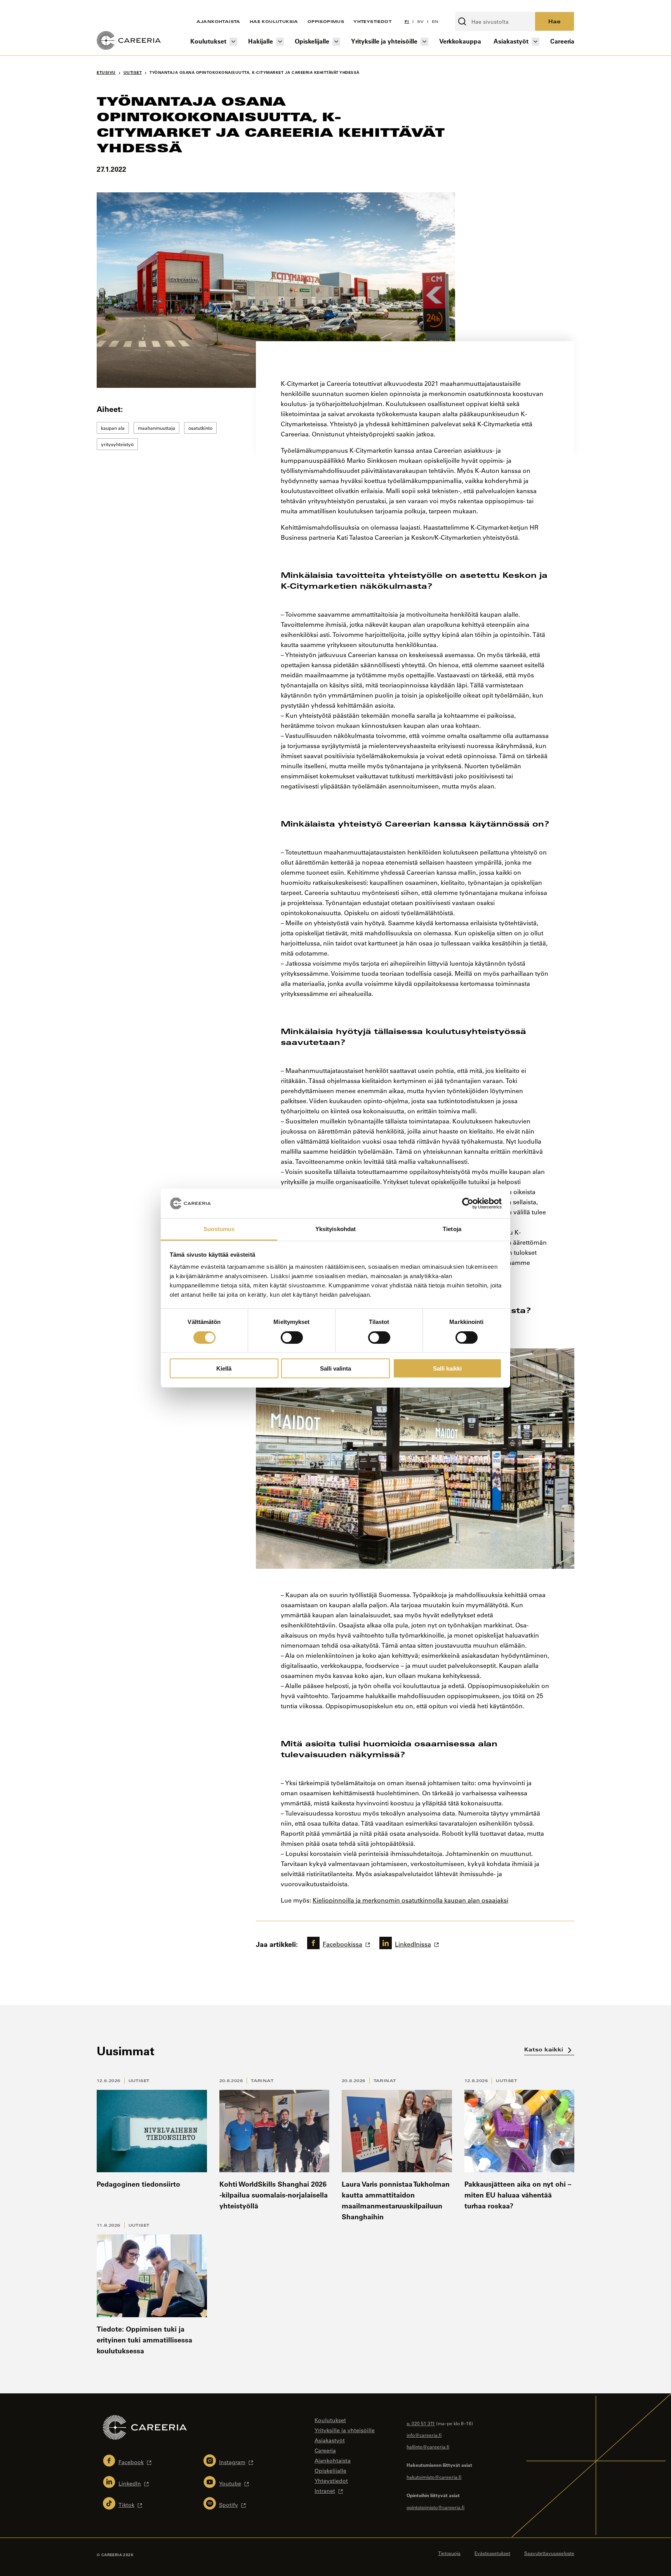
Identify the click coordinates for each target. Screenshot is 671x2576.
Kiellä (224, 1368)
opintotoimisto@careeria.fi (435, 2507)
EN (435, 21)
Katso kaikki (545, 2049)
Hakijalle (261, 41)
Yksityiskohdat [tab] (335, 1229)
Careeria (562, 41)
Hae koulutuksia (274, 21)
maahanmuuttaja (156, 428)
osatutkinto (200, 428)
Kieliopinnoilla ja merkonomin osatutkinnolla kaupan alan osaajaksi (410, 1900)
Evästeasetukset (492, 2553)
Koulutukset (208, 41)
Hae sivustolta (476, 7)
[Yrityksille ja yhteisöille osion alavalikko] (424, 42)
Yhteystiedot (372, 21)
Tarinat (262, 2081)
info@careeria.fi (424, 2435)
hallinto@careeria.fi (428, 2447)
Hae (555, 21)
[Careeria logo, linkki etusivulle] (129, 42)
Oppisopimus (326, 21)
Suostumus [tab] (219, 1229)
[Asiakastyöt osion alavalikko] (535, 42)
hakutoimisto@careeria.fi (434, 2477)
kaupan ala (113, 428)
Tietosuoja (449, 2553)
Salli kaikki (447, 1368)
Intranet (325, 2491)
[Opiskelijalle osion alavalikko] (336, 42)
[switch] (292, 1337)
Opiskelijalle (312, 41)
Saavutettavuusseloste (549, 2553)
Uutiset (139, 2081)
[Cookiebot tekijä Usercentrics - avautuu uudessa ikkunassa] (468, 1203)
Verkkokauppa (460, 41)
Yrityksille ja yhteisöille (384, 41)
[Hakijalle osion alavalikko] (280, 42)
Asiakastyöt (511, 41)
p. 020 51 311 (421, 2423)
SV (421, 21)
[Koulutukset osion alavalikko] (233, 42)
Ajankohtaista (218, 21)
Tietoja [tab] (452, 1229)
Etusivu (106, 72)
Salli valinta (335, 1368)
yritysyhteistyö (117, 444)
